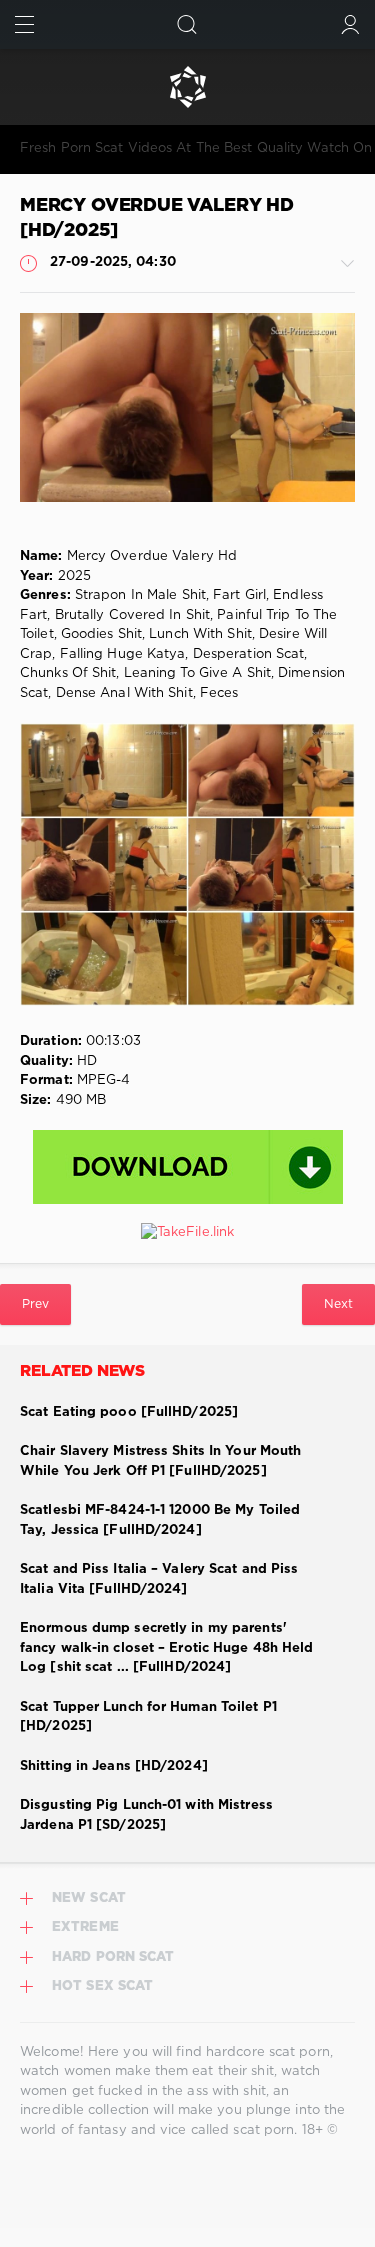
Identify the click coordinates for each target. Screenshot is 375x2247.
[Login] (350, 24)
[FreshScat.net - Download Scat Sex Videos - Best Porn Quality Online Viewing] (187, 87)
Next (338, 1304)
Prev (35, 1304)
